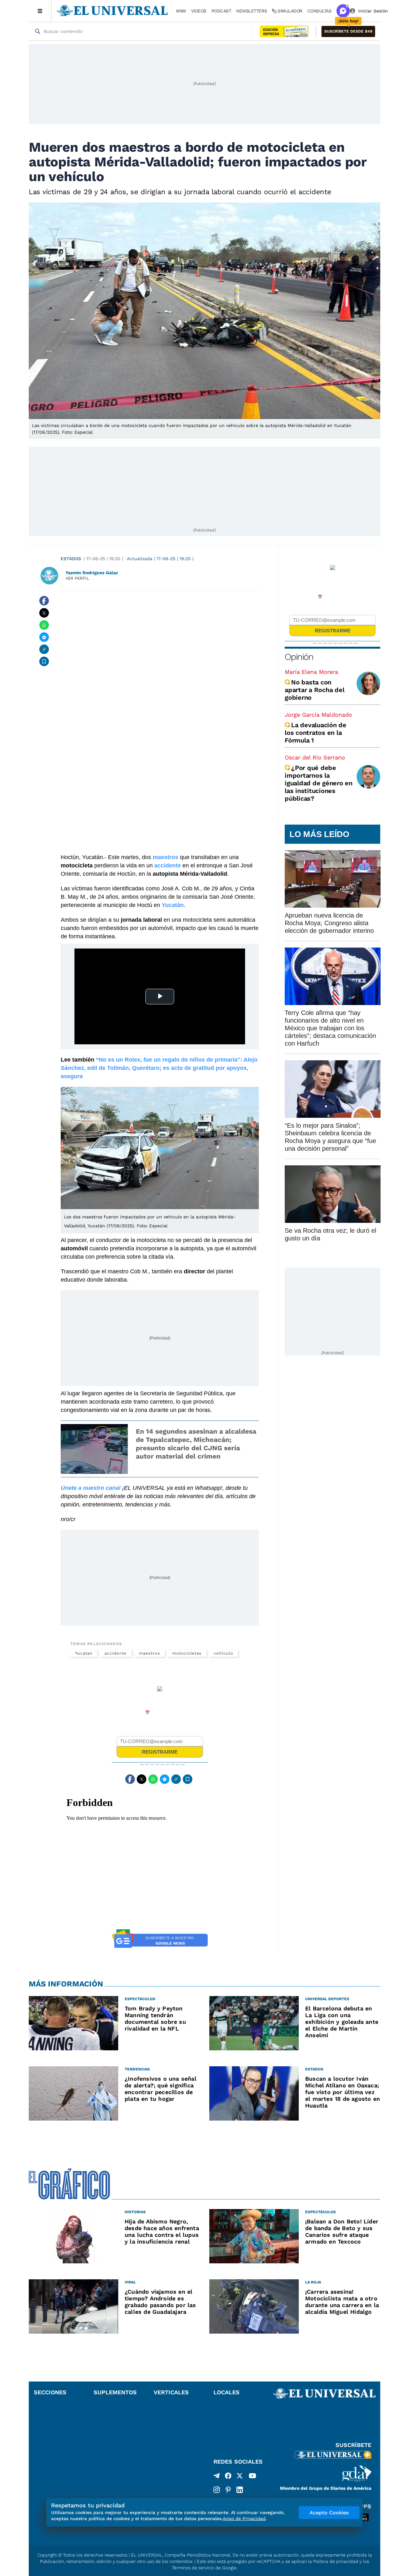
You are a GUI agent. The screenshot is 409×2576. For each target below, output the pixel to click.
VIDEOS (199, 11)
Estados (71, 559)
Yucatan (84, 1653)
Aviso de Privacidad (244, 2519)
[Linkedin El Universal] (240, 2490)
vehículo (223, 1653)
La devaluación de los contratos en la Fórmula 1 (316, 733)
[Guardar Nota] (44, 661)
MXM (181, 11)
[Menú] (40, 11)
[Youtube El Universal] (252, 2477)
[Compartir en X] (44, 613)
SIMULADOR (290, 11)
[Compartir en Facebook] (44, 601)
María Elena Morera (311, 672)
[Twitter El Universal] (240, 2477)
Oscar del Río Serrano (315, 757)
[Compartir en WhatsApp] (44, 625)
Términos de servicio (193, 2568)
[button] (348, 31)
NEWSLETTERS (251, 11)
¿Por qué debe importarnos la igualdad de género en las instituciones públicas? (319, 783)
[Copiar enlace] (44, 649)
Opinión (299, 657)
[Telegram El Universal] (217, 2477)
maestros (150, 1653)
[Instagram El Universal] (217, 2490)
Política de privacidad (336, 2561)
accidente (116, 1653)
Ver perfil (77, 578)
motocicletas (187, 1653)
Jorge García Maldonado (318, 715)
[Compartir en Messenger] (44, 637)
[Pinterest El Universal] (228, 2490)
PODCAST (221, 11)
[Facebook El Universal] (228, 2477)
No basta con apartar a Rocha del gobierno (314, 690)
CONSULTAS (320, 11)
